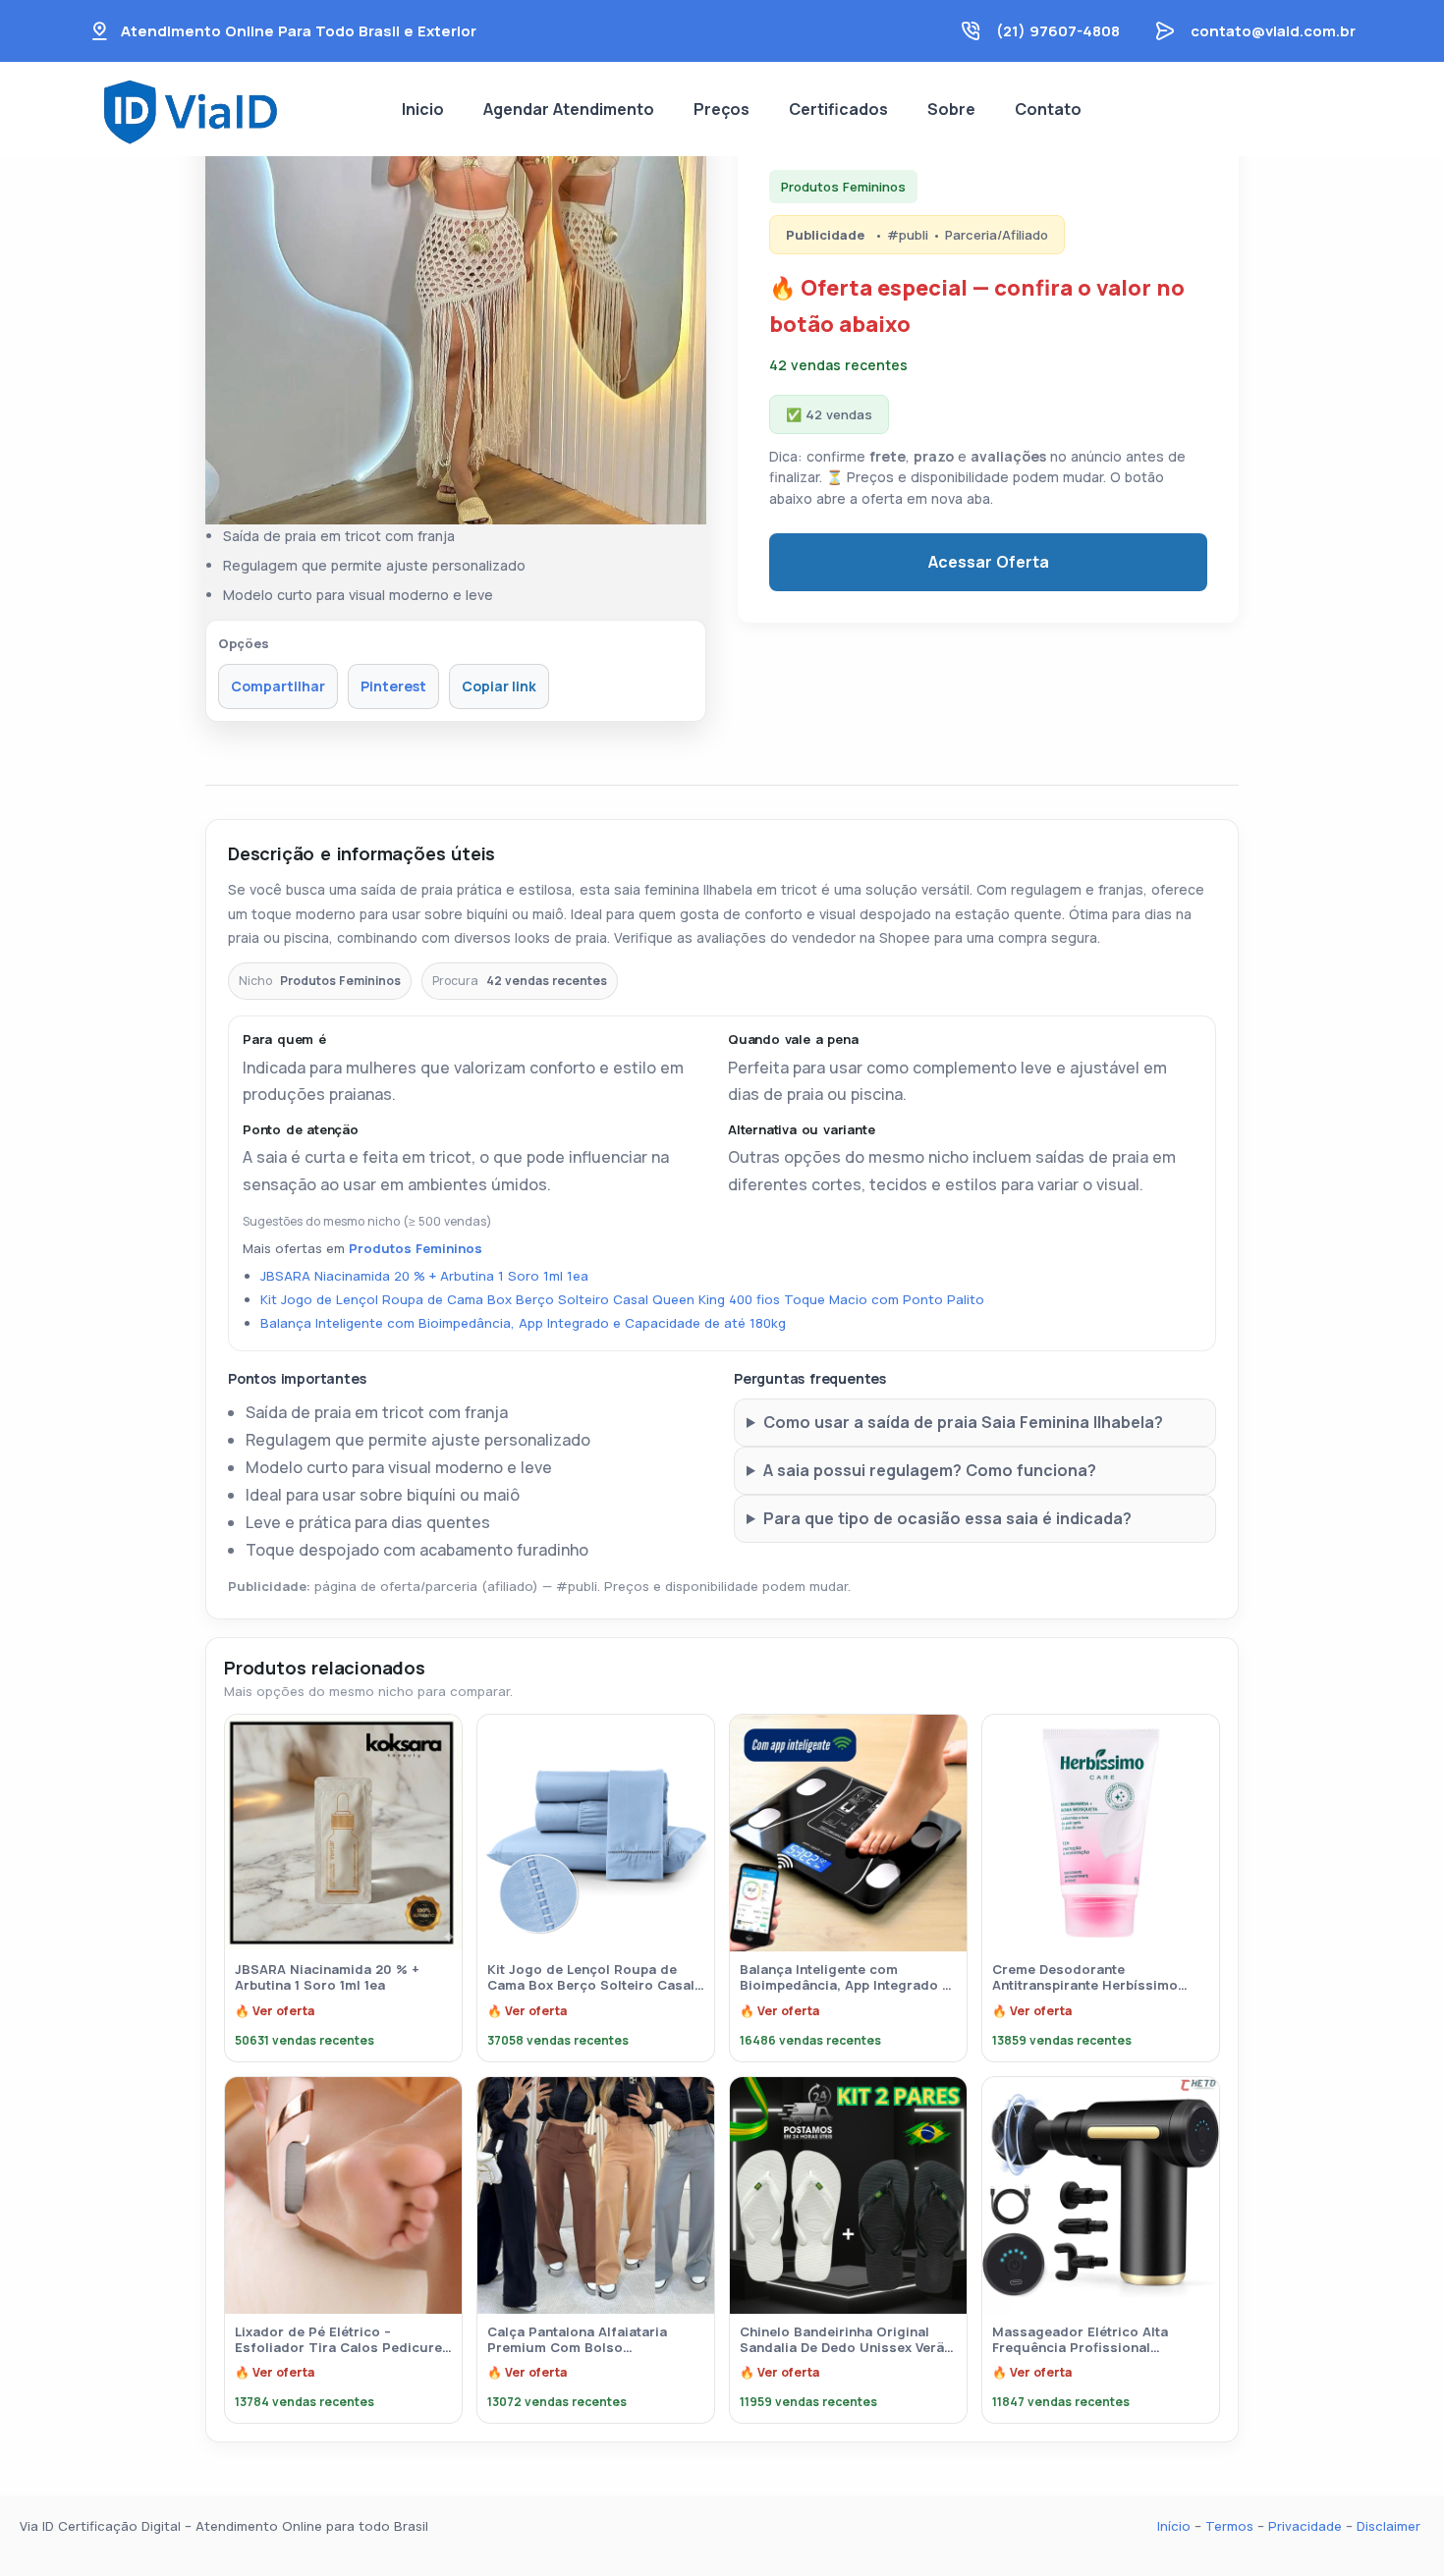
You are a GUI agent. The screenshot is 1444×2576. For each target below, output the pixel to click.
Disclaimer (1388, 2526)
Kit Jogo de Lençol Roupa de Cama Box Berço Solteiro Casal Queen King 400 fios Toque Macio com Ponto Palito (622, 1299)
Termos (1229, 2526)
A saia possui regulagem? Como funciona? (930, 1470)
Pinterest (393, 686)
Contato (1048, 109)
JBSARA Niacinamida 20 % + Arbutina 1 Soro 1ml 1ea (424, 1276)
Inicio (423, 109)
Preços (722, 109)
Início (1174, 2526)
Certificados (838, 109)
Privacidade (1303, 2526)
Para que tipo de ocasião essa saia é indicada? (947, 1518)
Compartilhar (278, 686)
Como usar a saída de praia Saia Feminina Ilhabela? (963, 1422)
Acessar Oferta (989, 562)
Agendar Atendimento (569, 109)
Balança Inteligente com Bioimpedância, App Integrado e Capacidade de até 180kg (523, 1323)
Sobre (951, 109)
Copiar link (499, 686)
